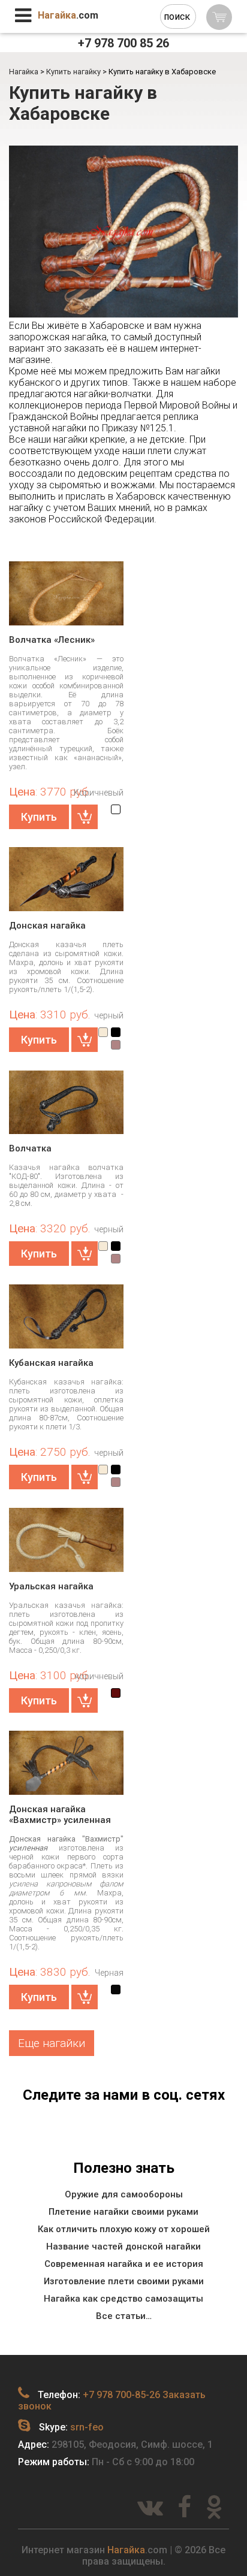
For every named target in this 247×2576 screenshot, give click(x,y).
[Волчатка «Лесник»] (66, 597)
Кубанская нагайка (51, 1363)
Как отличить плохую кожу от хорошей (124, 2229)
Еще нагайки (52, 2043)
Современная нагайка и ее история (124, 2264)
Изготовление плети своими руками (124, 2281)
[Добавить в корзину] (85, 817)
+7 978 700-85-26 (121, 2395)
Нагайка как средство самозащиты (123, 2299)
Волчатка (30, 1148)
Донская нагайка (47, 926)
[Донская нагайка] (66, 879)
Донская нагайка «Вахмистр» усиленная (60, 1815)
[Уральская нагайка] (66, 1544)
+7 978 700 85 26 (123, 43)
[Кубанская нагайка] (66, 1317)
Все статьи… (124, 2316)
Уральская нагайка (51, 1586)
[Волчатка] (66, 1106)
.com (68, 15)
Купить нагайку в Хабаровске (83, 103)
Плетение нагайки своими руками (123, 2212)
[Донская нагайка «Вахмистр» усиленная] (66, 1767)
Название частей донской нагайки (123, 2247)
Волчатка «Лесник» (52, 640)
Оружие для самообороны (124, 2194)
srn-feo (87, 2427)
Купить (39, 817)
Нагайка (126, 2550)
